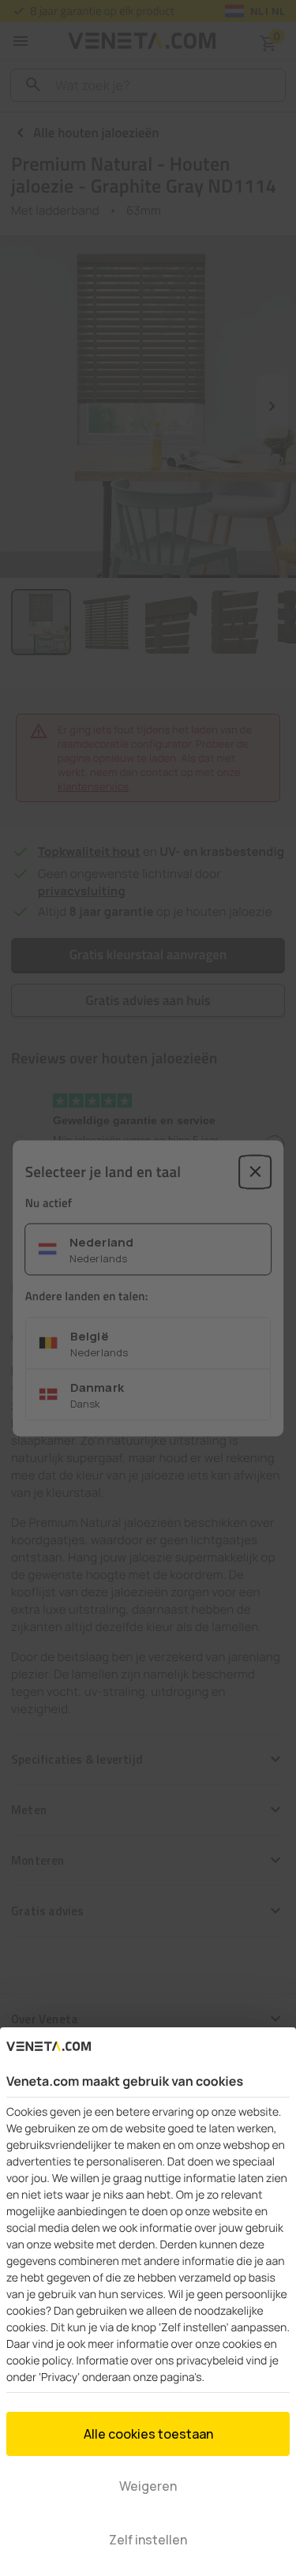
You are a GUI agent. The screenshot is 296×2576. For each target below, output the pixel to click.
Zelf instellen (148, 2540)
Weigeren (148, 2486)
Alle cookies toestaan (148, 2434)
